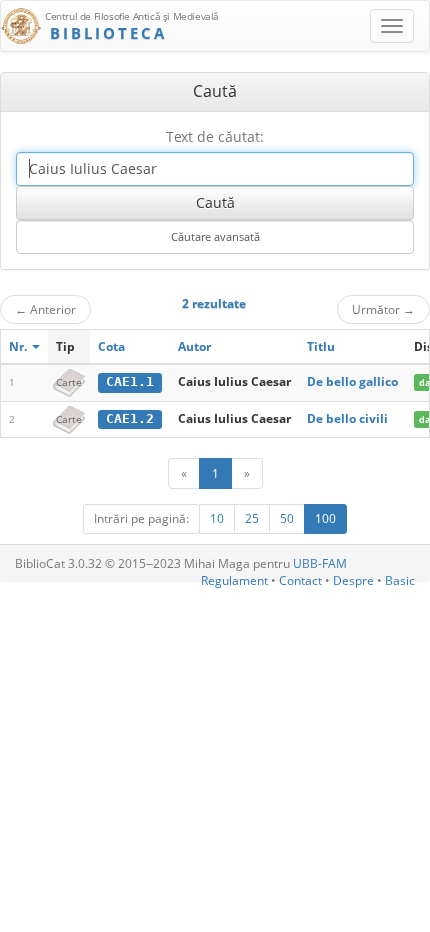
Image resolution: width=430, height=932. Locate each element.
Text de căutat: (215, 136)
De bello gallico (352, 381)
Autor (194, 346)
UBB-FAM (320, 563)
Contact (300, 580)
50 (287, 518)
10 (217, 518)
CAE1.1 (130, 381)
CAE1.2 (130, 418)
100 (325, 518)
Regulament (234, 580)
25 (252, 518)
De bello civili (347, 418)
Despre (353, 580)
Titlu (321, 346)
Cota (111, 346)
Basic (400, 580)
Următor (383, 309)
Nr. (19, 346)
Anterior (45, 309)
